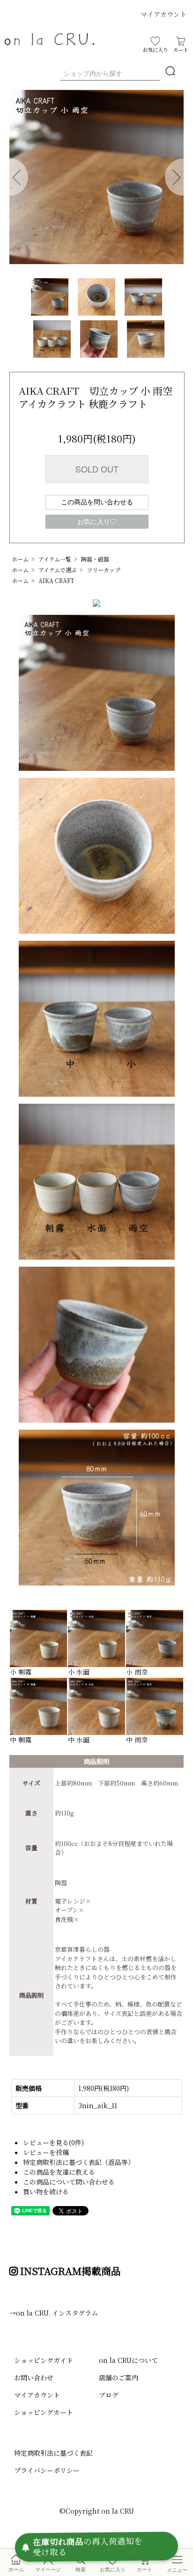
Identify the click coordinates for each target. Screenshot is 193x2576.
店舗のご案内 (119, 2377)
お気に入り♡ (97, 522)
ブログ (109, 2395)
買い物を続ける (46, 2192)
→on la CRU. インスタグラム (54, 2313)
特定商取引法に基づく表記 (53, 2453)
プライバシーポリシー (47, 2470)
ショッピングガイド (44, 2360)
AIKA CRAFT (56, 580)
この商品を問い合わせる (97, 502)
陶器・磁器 (95, 559)
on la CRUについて (128, 2360)
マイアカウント (163, 14)
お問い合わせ (34, 2377)
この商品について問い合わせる (69, 2182)
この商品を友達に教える (59, 2172)
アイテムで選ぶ (58, 570)
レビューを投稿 (46, 2152)
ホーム (20, 559)
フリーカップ (104, 570)
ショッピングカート (44, 2412)
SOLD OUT (97, 469)
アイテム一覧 (55, 559)
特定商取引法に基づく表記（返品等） (79, 2162)
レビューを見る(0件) (53, 2142)
